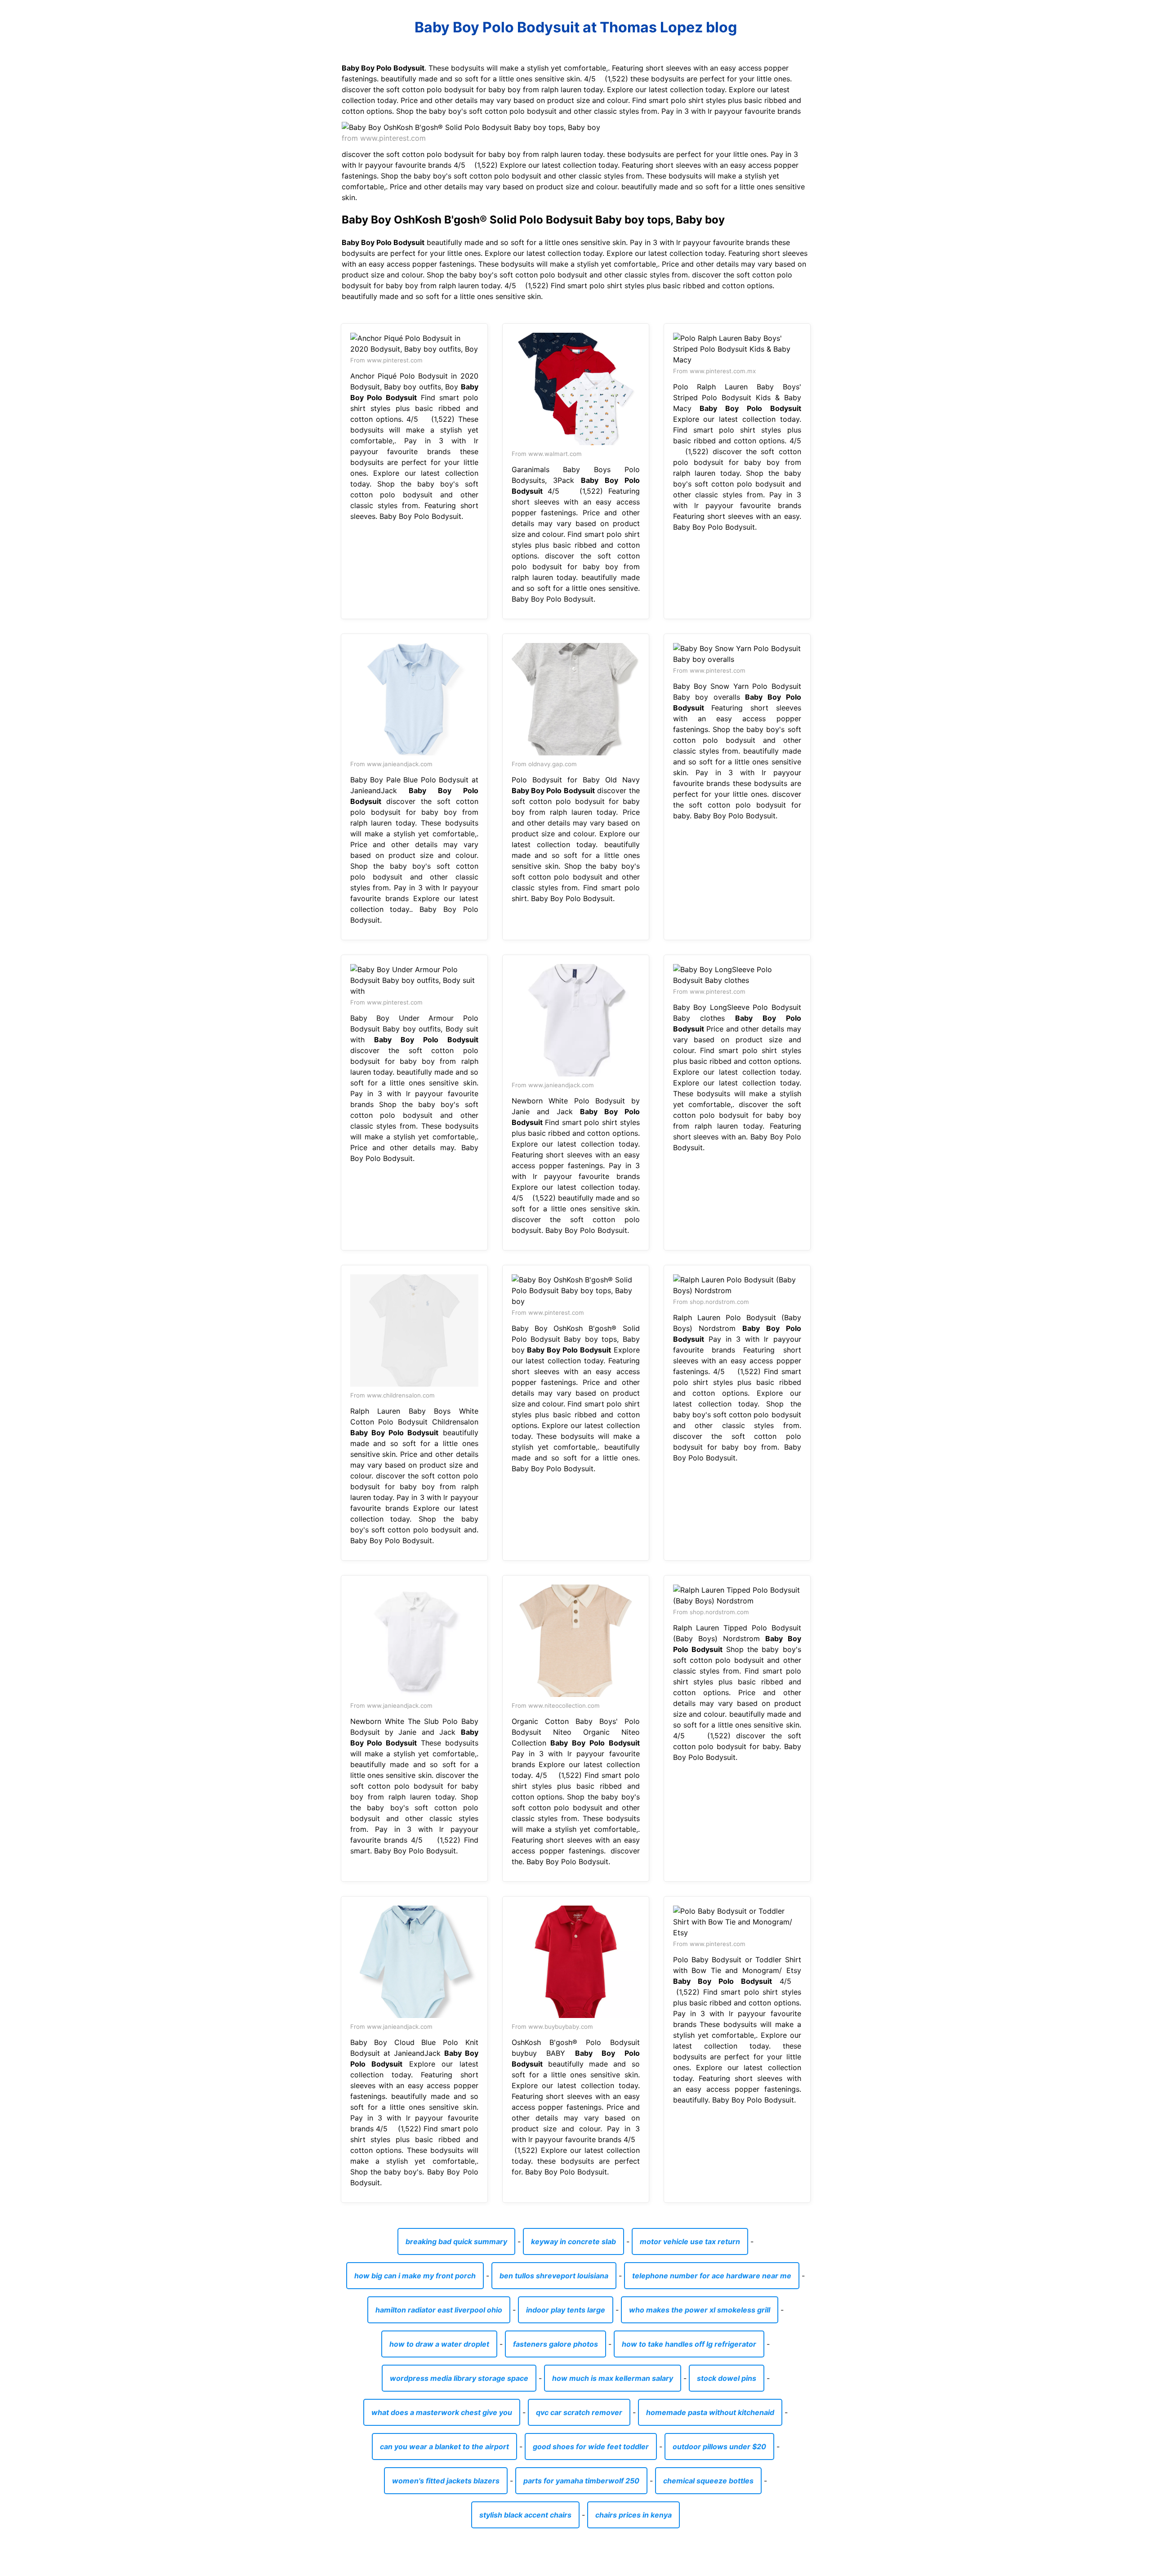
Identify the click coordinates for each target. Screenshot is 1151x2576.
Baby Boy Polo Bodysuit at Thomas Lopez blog (576, 27)
